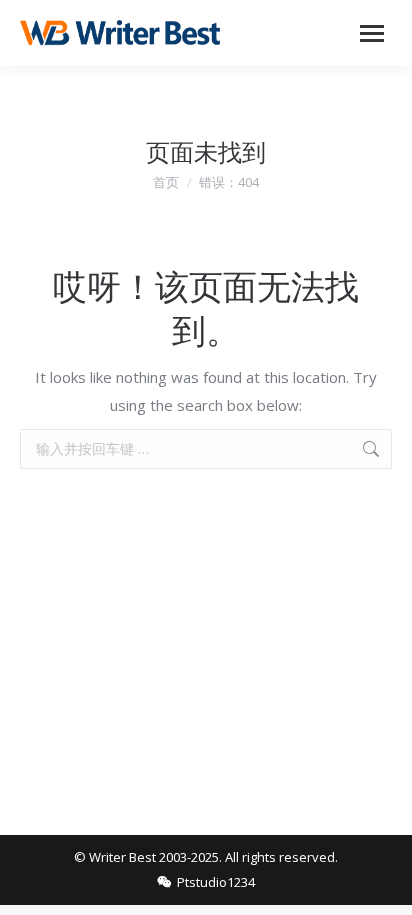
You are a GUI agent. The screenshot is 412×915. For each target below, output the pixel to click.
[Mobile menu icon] (372, 33)
